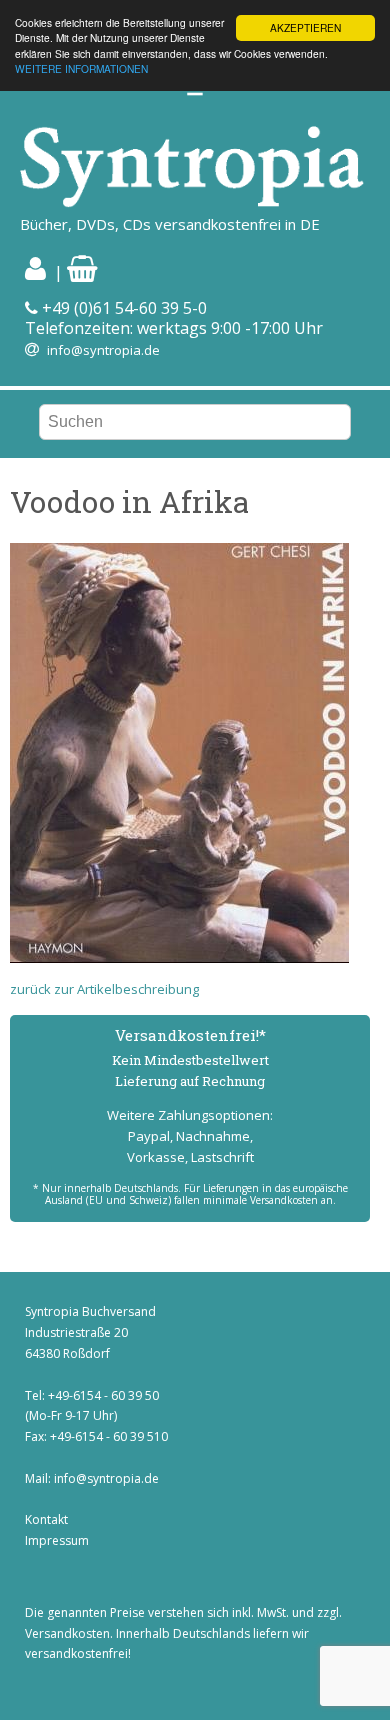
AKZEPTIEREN (305, 27)
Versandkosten (67, 1633)
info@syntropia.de (103, 350)
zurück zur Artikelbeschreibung (104, 989)
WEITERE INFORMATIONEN (81, 68)
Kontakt (46, 1519)
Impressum (57, 1540)
